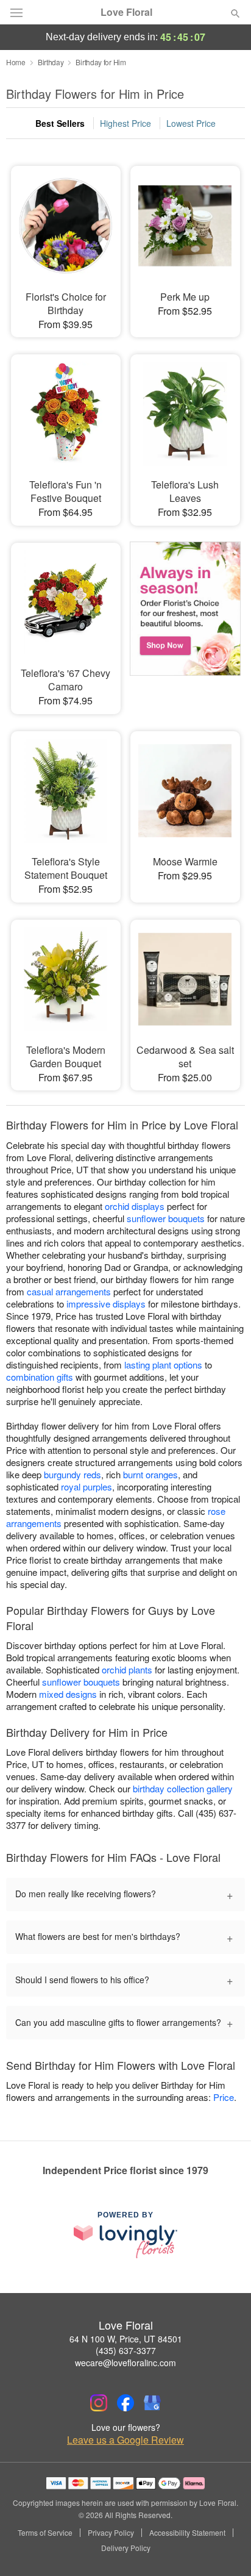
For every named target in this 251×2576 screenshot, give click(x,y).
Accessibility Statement (187, 2533)
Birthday (51, 62)
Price (224, 2097)
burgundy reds (72, 1474)
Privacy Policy (111, 2533)
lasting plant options (163, 1365)
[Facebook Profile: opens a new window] (125, 2403)
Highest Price (125, 123)
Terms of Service (45, 2533)
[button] (225, 2549)
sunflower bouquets (166, 1218)
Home (16, 62)
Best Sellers (60, 123)
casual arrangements (69, 1291)
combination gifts (40, 1377)
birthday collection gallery (183, 1788)
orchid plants (127, 1669)
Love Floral (126, 12)
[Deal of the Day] (185, 617)
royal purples (87, 1487)
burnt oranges (150, 1474)
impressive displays (106, 1304)
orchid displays (135, 1206)
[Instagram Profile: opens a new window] (99, 2403)
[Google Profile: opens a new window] (152, 2403)
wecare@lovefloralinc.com (125, 2363)
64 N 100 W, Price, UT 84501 (126, 2339)
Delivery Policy (126, 2548)
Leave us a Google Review (125, 2440)
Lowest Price (191, 123)
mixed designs (68, 1694)
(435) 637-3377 (126, 2350)
